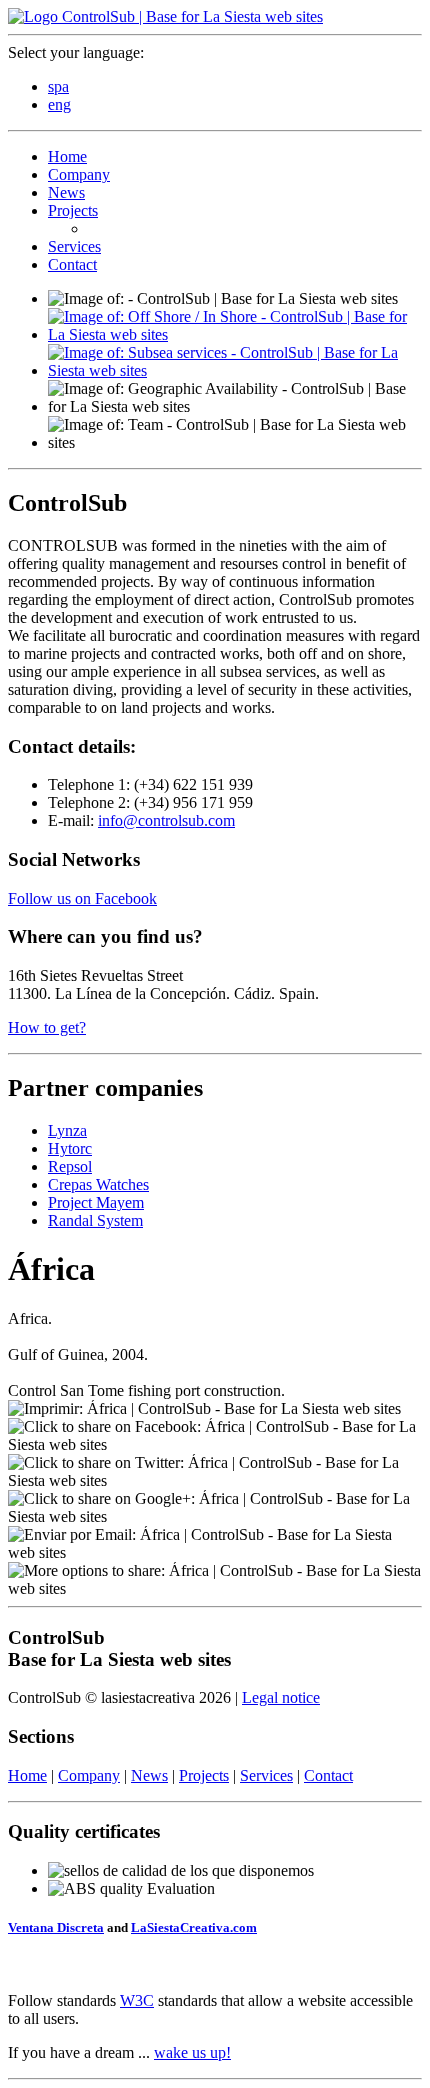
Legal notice (281, 1697)
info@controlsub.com (166, 820)
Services (74, 246)
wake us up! (192, 2052)
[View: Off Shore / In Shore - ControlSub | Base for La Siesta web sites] (235, 334)
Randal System (95, 1220)
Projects (73, 210)
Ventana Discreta (56, 1927)
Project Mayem (96, 1202)
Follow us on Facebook (82, 898)
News (66, 192)
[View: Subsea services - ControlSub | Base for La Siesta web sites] (235, 370)
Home (67, 156)
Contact (72, 264)
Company (79, 174)
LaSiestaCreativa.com (194, 1927)
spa (58, 86)
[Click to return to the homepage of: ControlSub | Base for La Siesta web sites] (165, 16)
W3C (137, 2000)
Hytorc (70, 1148)
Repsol (70, 1166)
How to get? (47, 1027)
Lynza (67, 1130)
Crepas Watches (98, 1184)
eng (59, 104)
